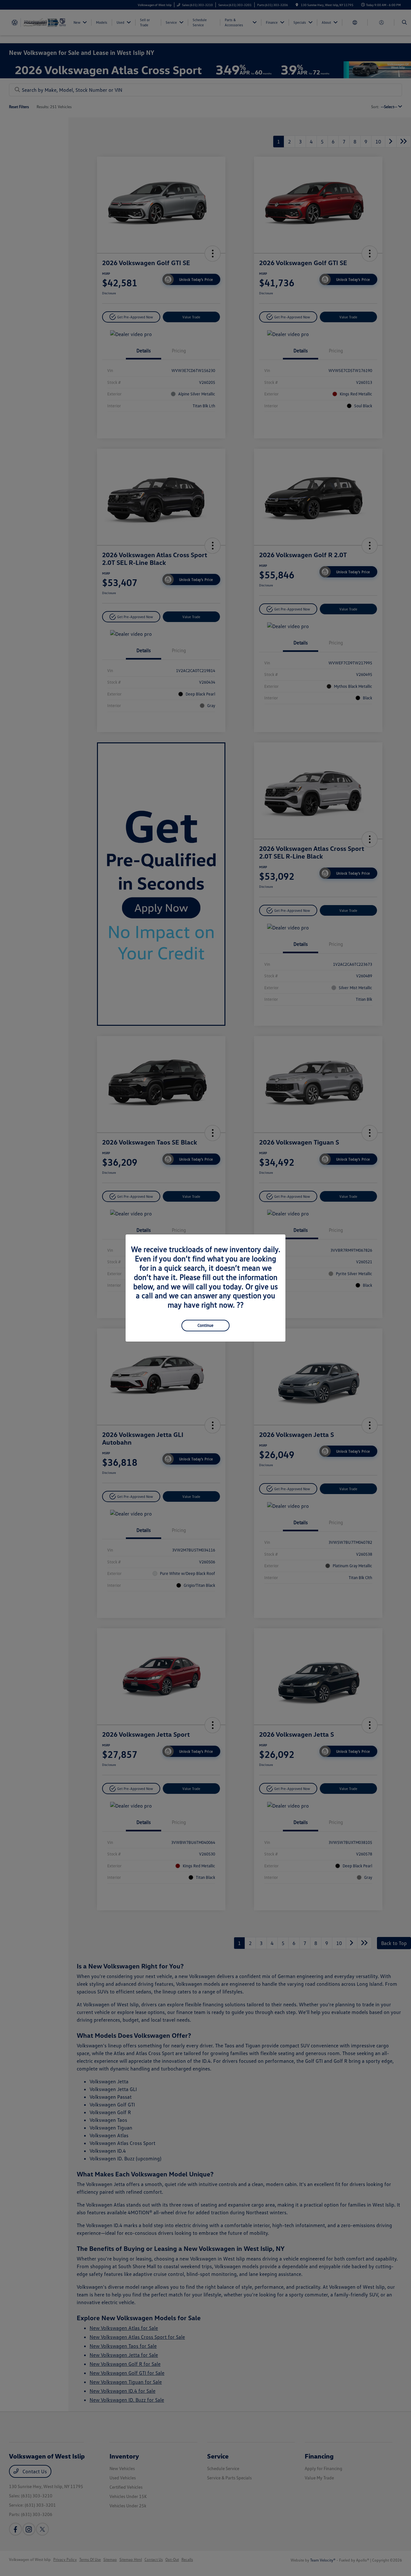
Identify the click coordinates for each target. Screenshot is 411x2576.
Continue (205, 1325)
